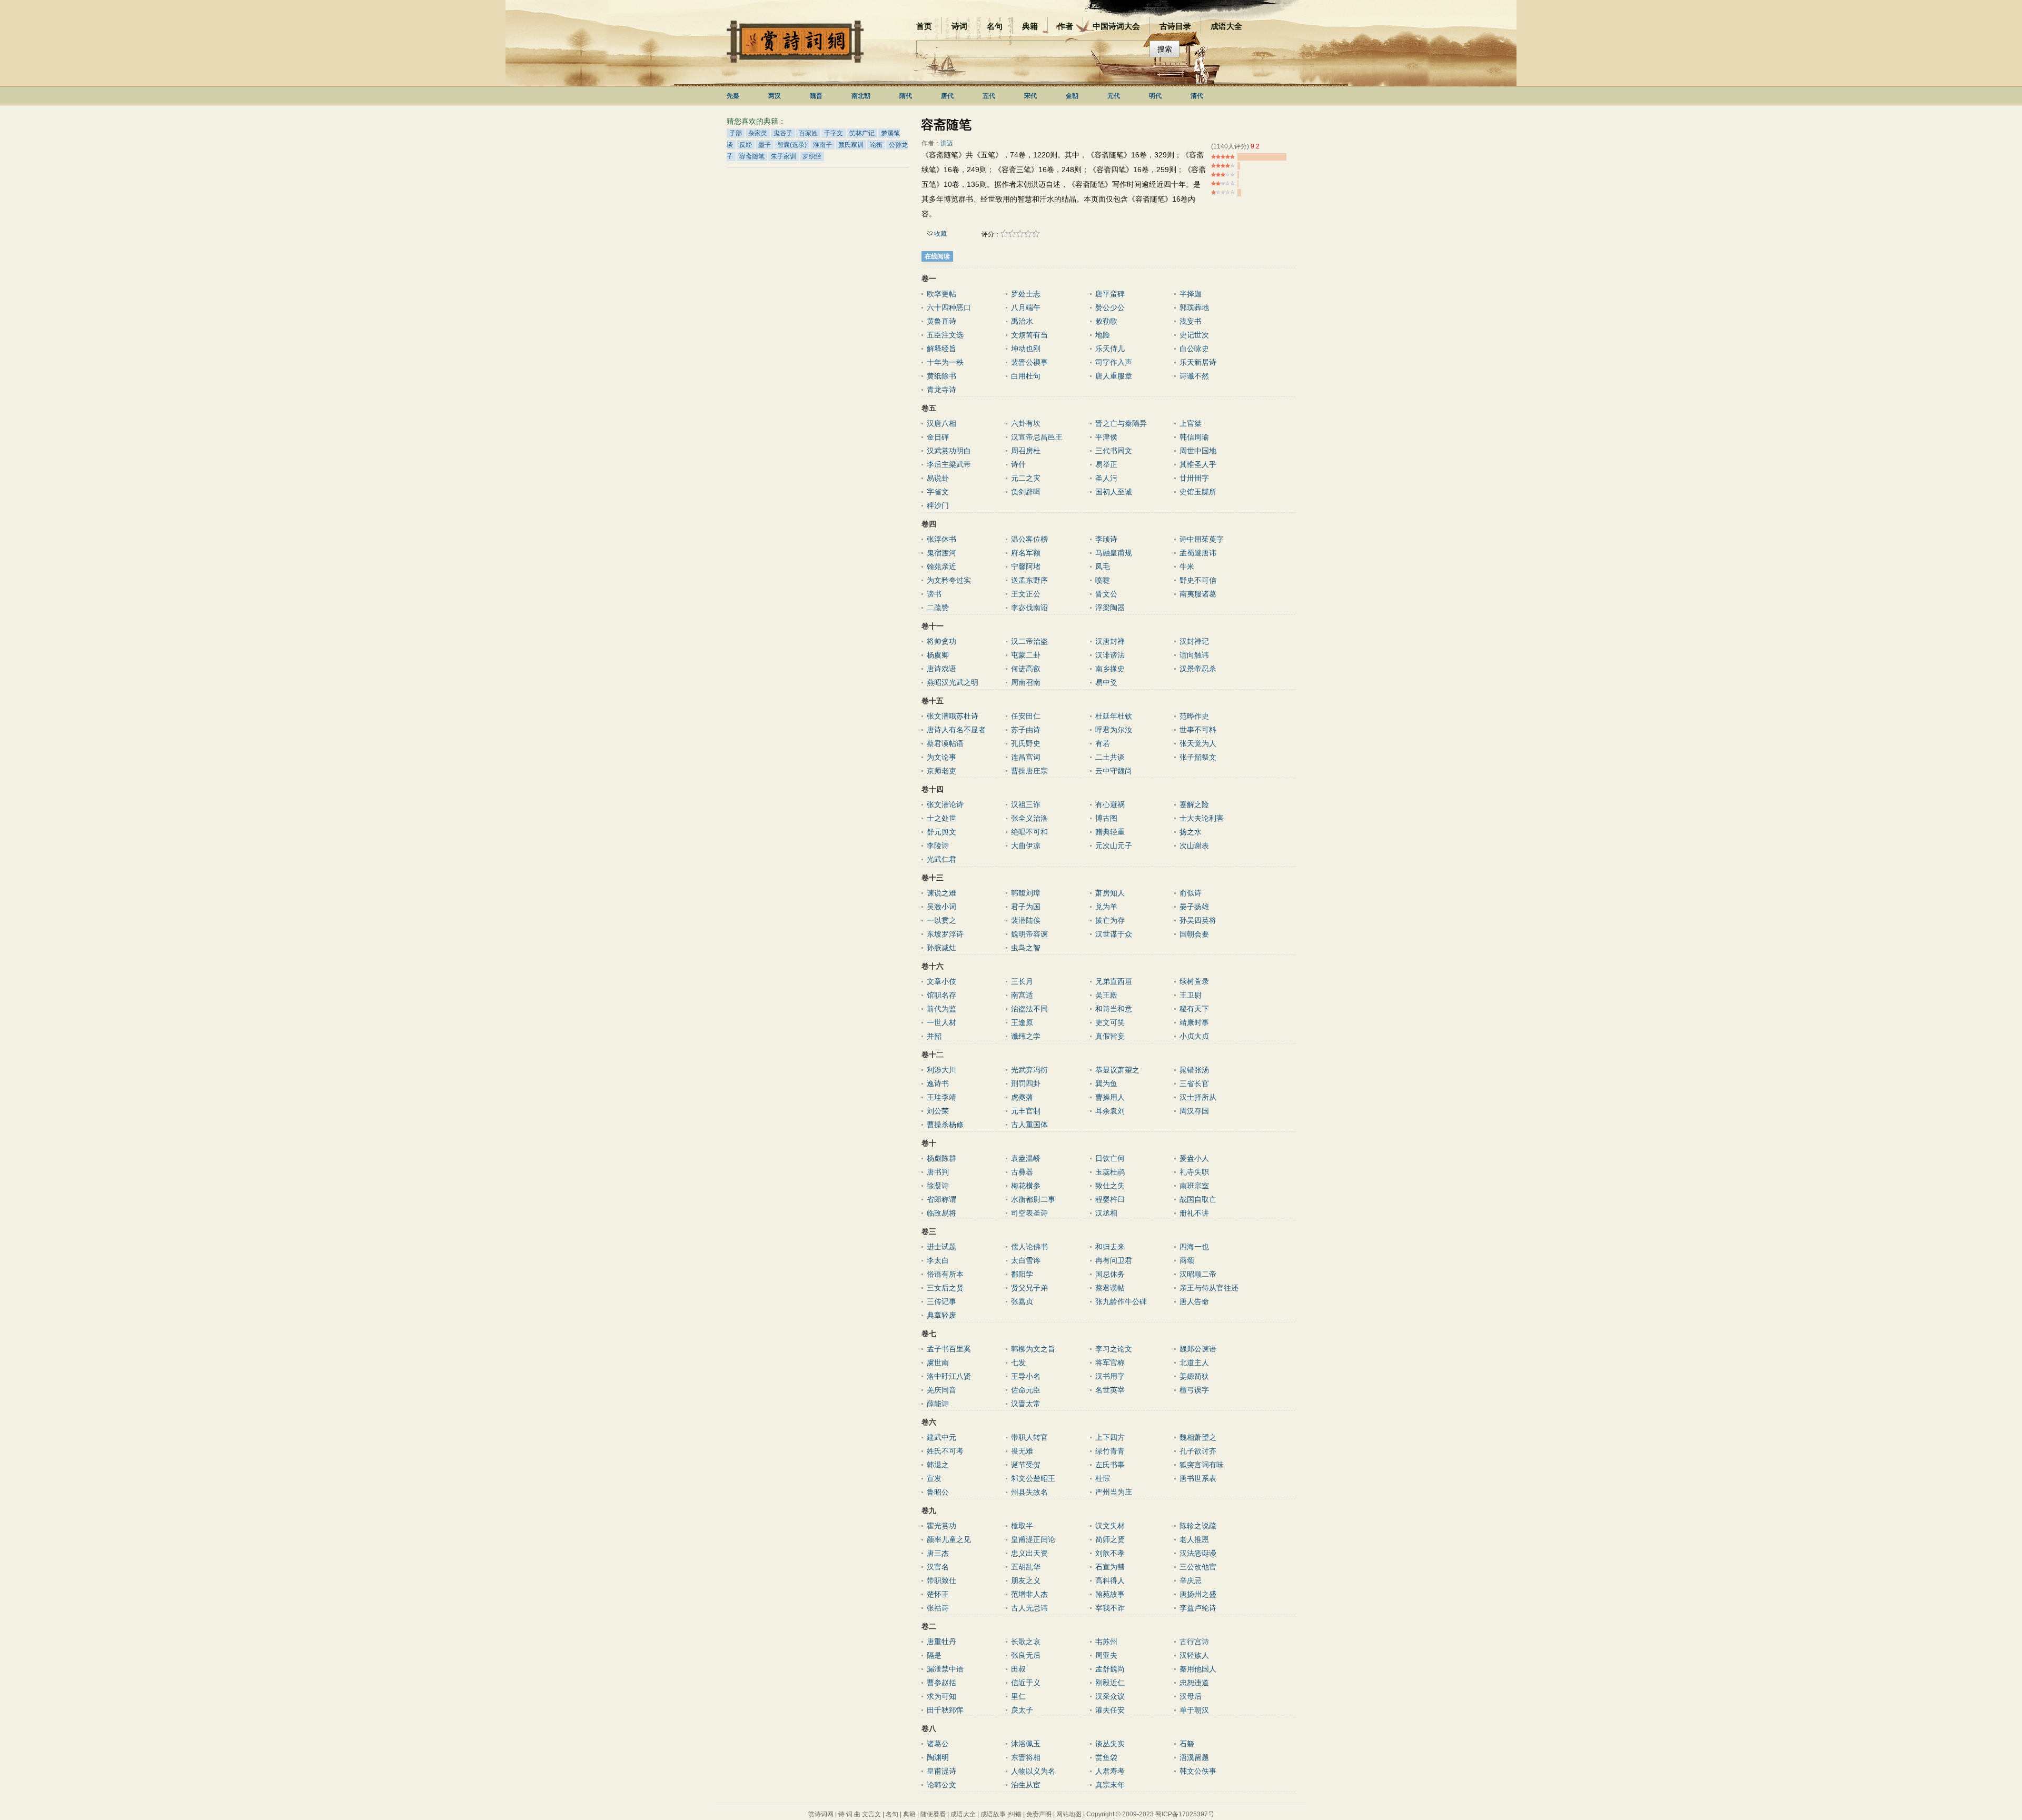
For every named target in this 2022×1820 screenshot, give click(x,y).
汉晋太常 (1026, 1404)
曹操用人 (1110, 1097)
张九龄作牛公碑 (1121, 1301)
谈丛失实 (1110, 1744)
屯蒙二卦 (1026, 655)
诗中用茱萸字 (1202, 539)
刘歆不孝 (1110, 1553)
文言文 (871, 1814)
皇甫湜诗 (941, 1771)
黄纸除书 (941, 376)
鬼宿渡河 (941, 553)
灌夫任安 (1110, 1710)
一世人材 (941, 1022)
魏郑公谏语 (1198, 1349)
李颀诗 (1106, 539)
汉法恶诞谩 (1198, 1553)
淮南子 (822, 145)
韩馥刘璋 (1026, 893)
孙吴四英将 (1198, 920)
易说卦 (938, 478)
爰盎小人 (1194, 1158)
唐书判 (938, 1172)
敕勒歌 (1106, 321)
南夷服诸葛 (1198, 594)
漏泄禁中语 (945, 1669)
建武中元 (941, 1437)
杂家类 (758, 133)
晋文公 (1106, 594)
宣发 (934, 1478)
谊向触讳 (1194, 655)
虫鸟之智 (1026, 948)
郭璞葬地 (1194, 307)
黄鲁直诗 (941, 321)
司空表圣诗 (1029, 1213)
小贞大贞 (1194, 1036)
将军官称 (1110, 1362)
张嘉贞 (1022, 1301)
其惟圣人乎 (1198, 464)
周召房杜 (1026, 451)
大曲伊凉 (1026, 846)
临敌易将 (941, 1213)
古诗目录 (1175, 26)
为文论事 (941, 757)
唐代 (947, 96)
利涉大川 (941, 1070)
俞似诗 (1191, 893)
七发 (1018, 1362)
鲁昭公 (938, 1492)
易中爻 (1106, 682)
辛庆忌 (1191, 1580)
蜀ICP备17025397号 (1185, 1814)
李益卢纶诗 (1198, 1608)
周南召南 (1026, 682)
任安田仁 (1026, 716)
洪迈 (947, 143)
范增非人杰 (1029, 1594)
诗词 (959, 26)
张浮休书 (941, 539)
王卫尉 (1191, 995)
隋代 (906, 96)
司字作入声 (1114, 362)
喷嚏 (1103, 580)
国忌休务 (1110, 1274)
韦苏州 (1106, 1642)
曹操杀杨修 (945, 1125)
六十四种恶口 (949, 307)
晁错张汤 (1194, 1070)
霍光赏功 (941, 1526)
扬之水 (1191, 832)
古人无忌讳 (1029, 1608)
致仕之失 (1110, 1186)
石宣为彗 (1110, 1567)
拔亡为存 (1110, 920)
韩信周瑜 (1194, 437)
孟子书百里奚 (949, 1349)
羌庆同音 (941, 1390)
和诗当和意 (1114, 1009)
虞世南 (938, 1362)
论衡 (876, 145)
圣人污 (1106, 478)
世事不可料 (1198, 730)
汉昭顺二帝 (1198, 1274)
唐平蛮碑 (1110, 294)
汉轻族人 (1194, 1655)
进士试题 (941, 1247)
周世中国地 (1198, 451)
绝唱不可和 (1029, 832)
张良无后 (1026, 1655)
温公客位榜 (1029, 539)
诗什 (1018, 464)
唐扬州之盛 (1198, 1594)
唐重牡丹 (941, 1642)
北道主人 (1194, 1362)
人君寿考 (1110, 1771)
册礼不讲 (1194, 1213)
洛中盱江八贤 (949, 1376)
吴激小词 (941, 907)
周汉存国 (1194, 1111)
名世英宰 (1110, 1390)
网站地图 (1069, 1814)
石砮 (1187, 1744)
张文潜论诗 (945, 804)
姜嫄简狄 (1194, 1376)
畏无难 (1022, 1451)
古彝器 (1022, 1172)
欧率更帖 (941, 294)
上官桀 (1191, 423)
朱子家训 (784, 156)
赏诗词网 (821, 1814)
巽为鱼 (1106, 1083)
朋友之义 (1026, 1580)
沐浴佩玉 (1026, 1744)
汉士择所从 (1198, 1097)
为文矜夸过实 (949, 580)
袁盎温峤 (1026, 1158)
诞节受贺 (1026, 1465)
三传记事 (941, 1301)
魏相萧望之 (1198, 1437)
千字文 (834, 133)
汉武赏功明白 (949, 451)
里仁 (1018, 1696)
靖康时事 (1194, 1022)
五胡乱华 (1026, 1567)
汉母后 (1191, 1696)
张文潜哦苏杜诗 (953, 716)
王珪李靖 (941, 1097)
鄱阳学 (1022, 1274)
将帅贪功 (941, 641)
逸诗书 (938, 1083)
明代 (1155, 96)
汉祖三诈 (1026, 804)
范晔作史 (1194, 716)
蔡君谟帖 (1110, 1288)
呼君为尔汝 (1114, 730)
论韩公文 (941, 1785)
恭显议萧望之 (1117, 1070)
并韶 (934, 1036)
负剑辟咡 (1026, 492)
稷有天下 (1194, 1009)
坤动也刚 (1026, 349)
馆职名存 (941, 995)
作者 (1065, 26)
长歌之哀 (1026, 1642)
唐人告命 (1194, 1301)
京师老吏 (941, 771)
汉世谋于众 (1114, 934)
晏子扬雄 (1194, 907)
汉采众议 (1110, 1696)
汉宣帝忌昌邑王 (1037, 437)
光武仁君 (941, 859)
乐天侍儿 (1110, 349)
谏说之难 (941, 893)
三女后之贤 (945, 1288)
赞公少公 (1110, 307)
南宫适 (1022, 995)
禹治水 (1022, 321)
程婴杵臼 (1110, 1199)
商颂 (1187, 1260)
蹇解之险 (1194, 804)
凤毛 (1103, 566)
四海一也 (1194, 1247)
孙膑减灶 (941, 948)
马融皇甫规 (1114, 553)
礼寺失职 (1194, 1172)
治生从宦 (1026, 1785)
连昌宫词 (1026, 757)
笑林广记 (862, 133)
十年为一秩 (945, 362)
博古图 (1106, 818)
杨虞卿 (938, 655)
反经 (746, 145)
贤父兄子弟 (1029, 1288)
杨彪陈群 (941, 1158)
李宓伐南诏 (1029, 608)
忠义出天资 (1029, 1553)
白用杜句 (1026, 376)
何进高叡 (1026, 669)
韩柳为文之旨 (1033, 1349)
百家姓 (808, 133)
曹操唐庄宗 (1029, 771)
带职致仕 (941, 1580)
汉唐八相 (941, 423)
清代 (1197, 96)
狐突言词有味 (1202, 1465)
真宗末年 (1110, 1785)
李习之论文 (1114, 1349)
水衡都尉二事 (1033, 1199)
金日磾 (938, 437)
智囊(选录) (792, 145)
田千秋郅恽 (945, 1710)
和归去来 (1110, 1247)
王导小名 (1026, 1376)
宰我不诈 (1110, 1608)
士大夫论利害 (1202, 818)
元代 (1114, 96)
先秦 (733, 96)
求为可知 (941, 1696)
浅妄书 (1191, 321)
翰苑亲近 (941, 566)
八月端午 (1026, 307)
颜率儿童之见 (949, 1539)
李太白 (938, 1260)
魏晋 (816, 96)
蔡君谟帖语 (945, 743)
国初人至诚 (1114, 492)
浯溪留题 (1194, 1757)
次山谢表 (1194, 846)
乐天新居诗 (1198, 362)
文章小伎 (941, 981)
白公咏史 (1194, 349)
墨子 (765, 145)
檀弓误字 (1194, 1390)
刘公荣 (938, 1111)
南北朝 (861, 96)
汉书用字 (1110, 1376)
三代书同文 (1114, 451)
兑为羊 (1106, 907)
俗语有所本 (945, 1274)
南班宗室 (1194, 1186)
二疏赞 (938, 608)
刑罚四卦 (1026, 1083)
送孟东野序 (1029, 580)
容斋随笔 (752, 156)
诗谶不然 (1194, 376)
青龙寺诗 (941, 390)
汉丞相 (1106, 1213)
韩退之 (938, 1465)
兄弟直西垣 (1114, 981)
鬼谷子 (783, 133)
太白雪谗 (1026, 1260)
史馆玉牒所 (1198, 492)
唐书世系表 (1198, 1478)
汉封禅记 (1194, 641)
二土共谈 (1110, 757)
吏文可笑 (1110, 1022)
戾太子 (1022, 1710)
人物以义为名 (1033, 1771)
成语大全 (1226, 26)
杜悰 (1103, 1478)
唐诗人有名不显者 (956, 730)
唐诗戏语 (941, 669)
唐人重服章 (1114, 376)
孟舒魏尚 (1110, 1669)
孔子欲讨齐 (1198, 1451)
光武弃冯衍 (1029, 1070)
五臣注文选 (945, 335)
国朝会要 (1194, 934)
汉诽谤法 (1110, 655)
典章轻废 (941, 1315)
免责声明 (1039, 1814)
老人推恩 (1194, 1539)
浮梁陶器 (1110, 608)
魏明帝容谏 (1029, 934)
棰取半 (1022, 1526)
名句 (995, 26)
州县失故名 (1029, 1492)
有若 (1103, 743)
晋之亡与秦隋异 (1121, 423)
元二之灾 (1026, 478)
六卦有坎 (1026, 423)
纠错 (1015, 1814)
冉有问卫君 (1114, 1260)
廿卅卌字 (1194, 478)
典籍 (1030, 26)
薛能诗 (938, 1404)
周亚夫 (1106, 1655)
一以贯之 (941, 920)
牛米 (1187, 566)
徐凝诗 (938, 1186)
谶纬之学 (1026, 1036)
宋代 (1030, 96)
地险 (1103, 335)
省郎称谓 (941, 1199)
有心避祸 (1110, 804)
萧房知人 (1110, 893)
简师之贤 (1110, 1539)
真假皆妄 (1110, 1036)
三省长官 (1194, 1083)
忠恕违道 (1194, 1683)
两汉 (775, 96)
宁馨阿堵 (1026, 566)
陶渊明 (938, 1757)
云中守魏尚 (1114, 771)
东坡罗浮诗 (945, 934)
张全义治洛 (1029, 818)
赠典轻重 (1110, 832)
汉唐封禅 (1110, 641)
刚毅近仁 (1110, 1683)
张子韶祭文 (1198, 757)
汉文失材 (1110, 1526)
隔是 (934, 1655)
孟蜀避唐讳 (1198, 553)
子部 (736, 133)
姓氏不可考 (945, 1451)
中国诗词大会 (1116, 26)
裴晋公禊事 (1029, 362)
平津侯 (1106, 437)
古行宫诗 (1194, 1642)
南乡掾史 (1110, 669)
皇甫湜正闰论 (1033, 1539)
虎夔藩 (1022, 1097)
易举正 (1106, 464)
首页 (924, 26)
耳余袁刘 (1110, 1111)
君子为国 (1026, 907)
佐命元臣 (1026, 1390)
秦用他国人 (1198, 1669)
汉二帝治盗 (1029, 641)
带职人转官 (1029, 1437)
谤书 (934, 594)
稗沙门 (938, 505)
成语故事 (993, 1814)
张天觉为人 (1198, 743)
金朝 (1072, 96)
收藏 (940, 234)
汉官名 (938, 1567)
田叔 (1018, 1669)
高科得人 (1110, 1580)
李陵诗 (938, 846)
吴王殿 (1106, 995)
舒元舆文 (941, 832)
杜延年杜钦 (1114, 716)
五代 (989, 96)
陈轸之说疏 (1198, 1526)
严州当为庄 (1114, 1492)
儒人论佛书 (1029, 1247)
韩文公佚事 (1198, 1771)
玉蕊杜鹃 (1110, 1172)
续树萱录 (1194, 981)
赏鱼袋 (1106, 1757)
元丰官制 (1026, 1111)
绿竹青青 (1110, 1451)
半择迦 (1191, 294)
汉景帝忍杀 (1198, 669)
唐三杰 (938, 1553)
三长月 (1022, 981)
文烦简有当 (1029, 335)
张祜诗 (938, 1608)
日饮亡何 (1110, 1158)
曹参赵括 (941, 1683)
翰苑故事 (1110, 1594)
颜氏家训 (851, 145)
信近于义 (1026, 1683)
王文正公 (1026, 594)
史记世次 (1194, 335)
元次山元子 (1114, 846)
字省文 (938, 492)
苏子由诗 (1026, 730)
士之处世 (941, 818)
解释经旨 (941, 349)
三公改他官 (1198, 1567)
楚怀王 (938, 1594)
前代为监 (941, 1009)
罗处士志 (1026, 294)
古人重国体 (1029, 1125)
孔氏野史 (1026, 743)
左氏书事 (1110, 1465)
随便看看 (933, 1814)
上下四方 (1110, 1437)
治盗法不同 (1029, 1009)
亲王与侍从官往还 (1209, 1288)
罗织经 (812, 156)
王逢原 (1022, 1022)
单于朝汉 (1194, 1710)
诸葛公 (938, 1744)
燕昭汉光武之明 (953, 682)
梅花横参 (1026, 1186)
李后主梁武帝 (949, 464)
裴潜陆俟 (1026, 920)
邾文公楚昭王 (1033, 1478)
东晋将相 (1026, 1757)
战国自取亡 (1198, 1199)
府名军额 (1026, 553)
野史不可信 (1198, 580)
